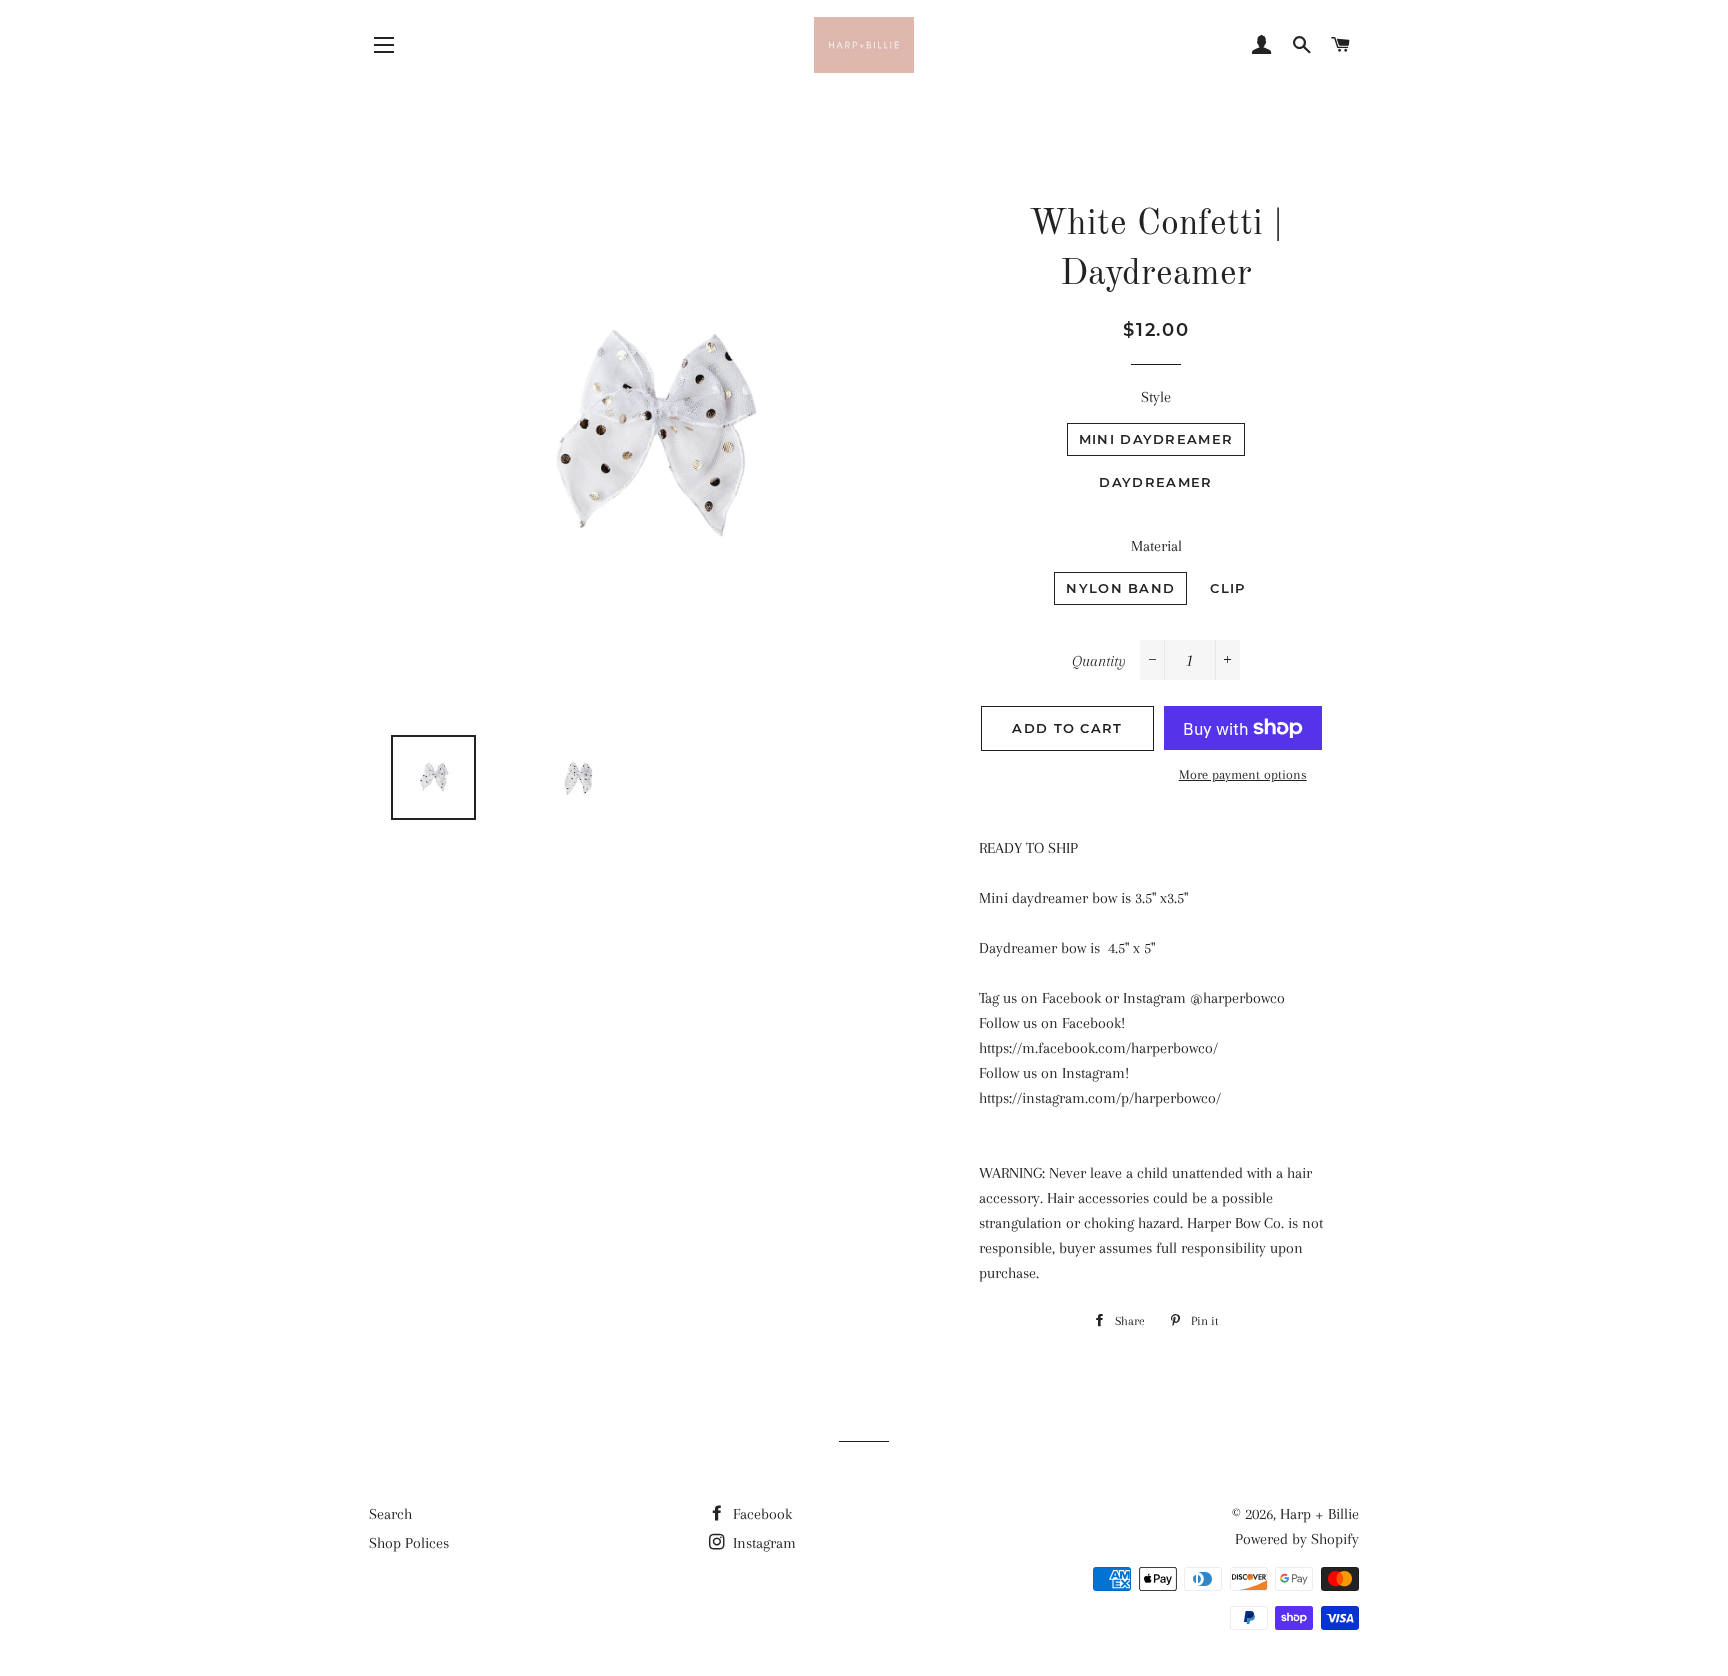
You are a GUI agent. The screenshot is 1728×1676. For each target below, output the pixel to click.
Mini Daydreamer (1156, 439)
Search (390, 1514)
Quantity (1099, 661)
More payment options (1243, 774)
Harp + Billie (1319, 1514)
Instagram (762, 1543)
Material (1156, 546)
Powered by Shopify (1297, 1539)
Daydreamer (1155, 482)
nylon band (1120, 588)
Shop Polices (409, 1543)
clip (1227, 588)
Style (1156, 397)
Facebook (760, 1514)
